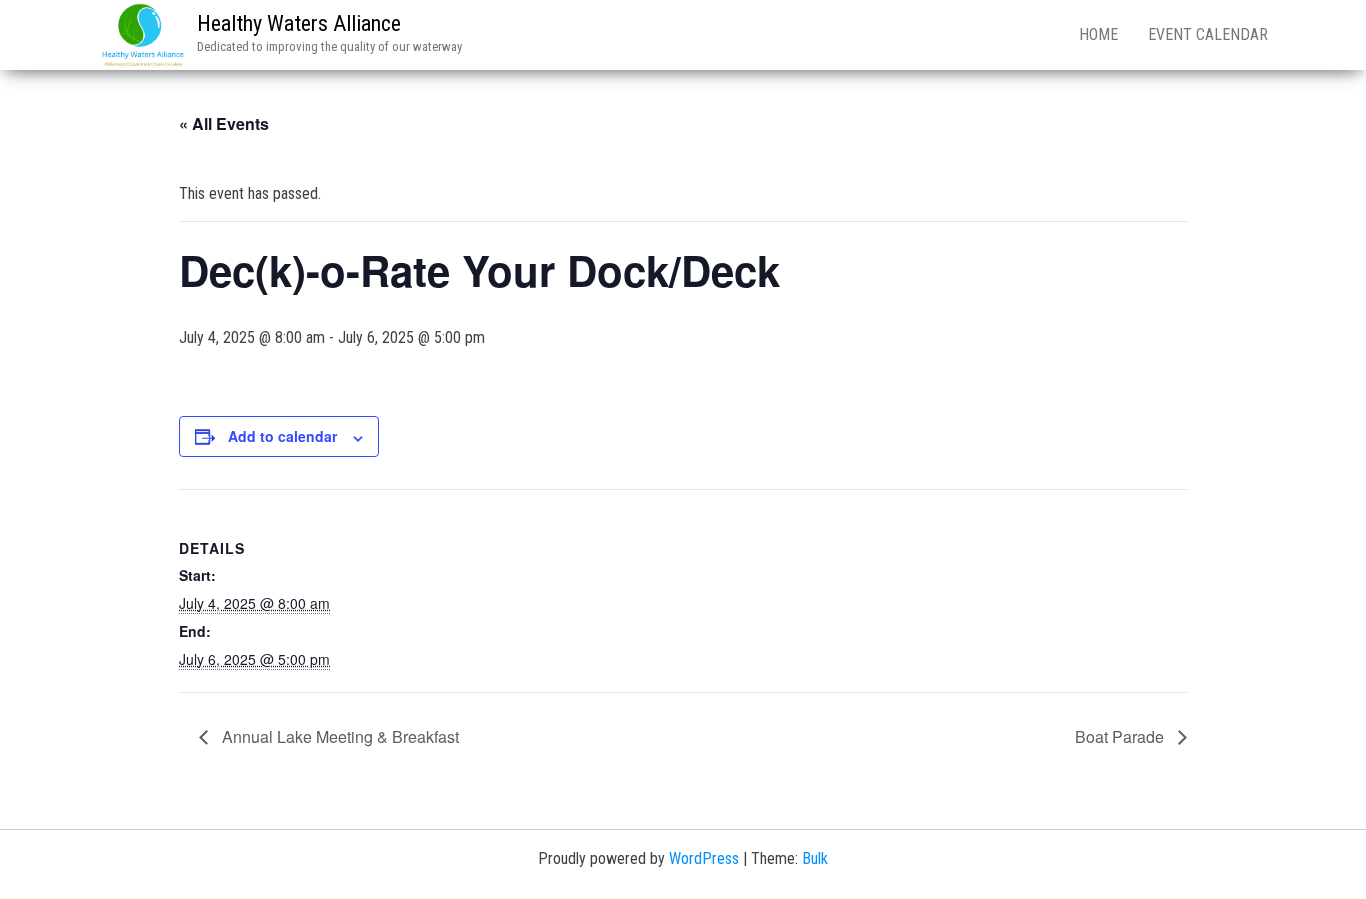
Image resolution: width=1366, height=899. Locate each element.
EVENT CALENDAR (1208, 34)
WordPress (704, 858)
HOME (1098, 34)
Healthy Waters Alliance (299, 23)
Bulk (815, 858)
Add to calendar (282, 436)
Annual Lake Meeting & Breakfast (338, 736)
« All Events (224, 123)
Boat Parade (1121, 736)
